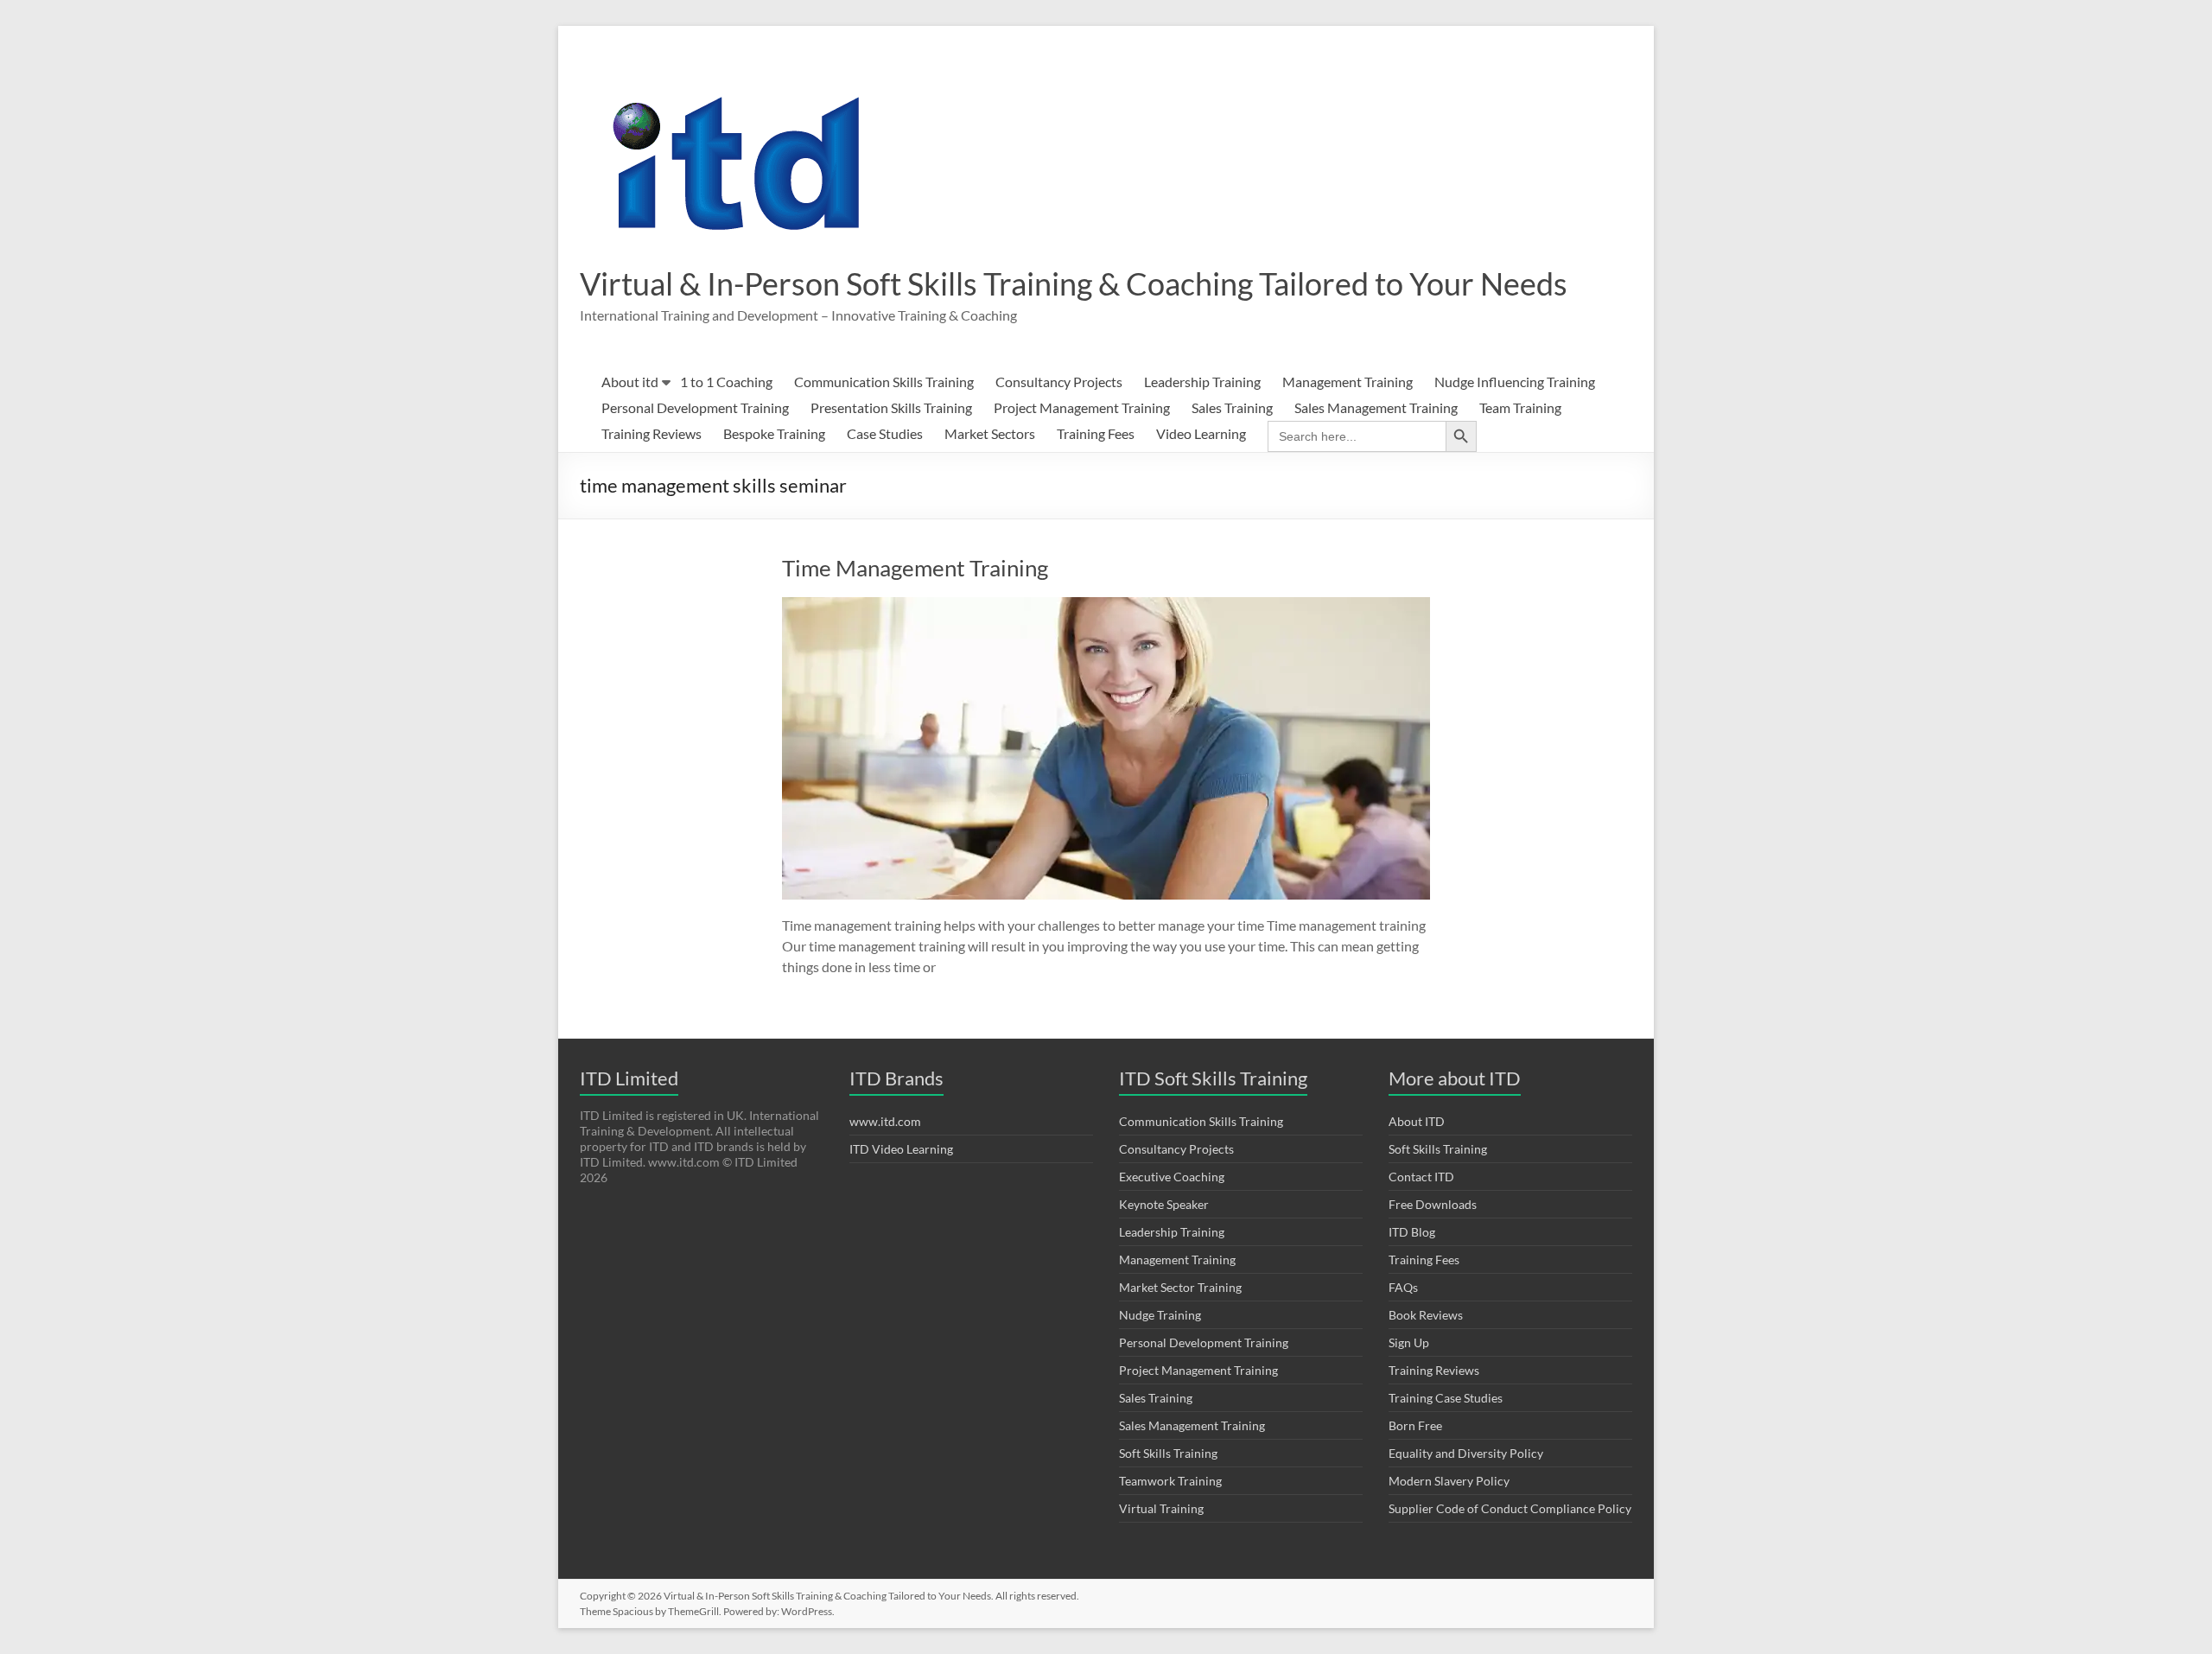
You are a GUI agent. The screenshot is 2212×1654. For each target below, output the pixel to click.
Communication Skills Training (884, 382)
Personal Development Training (695, 407)
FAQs (1403, 1287)
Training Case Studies (1446, 1398)
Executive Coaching (1172, 1177)
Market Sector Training (1180, 1287)
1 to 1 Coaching (726, 382)
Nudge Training (1160, 1315)
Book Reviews (1426, 1315)
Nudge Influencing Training (1515, 382)
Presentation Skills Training (891, 407)
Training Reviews (652, 433)
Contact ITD (1421, 1177)
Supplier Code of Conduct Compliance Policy (1510, 1508)
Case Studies (885, 433)
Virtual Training (1161, 1508)
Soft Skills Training (1168, 1453)
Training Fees (1096, 433)
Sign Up (1409, 1342)
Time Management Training (915, 568)
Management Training (1348, 382)
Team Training (1520, 407)
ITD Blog (1412, 1232)
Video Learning (1201, 433)
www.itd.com (885, 1121)
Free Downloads (1433, 1204)
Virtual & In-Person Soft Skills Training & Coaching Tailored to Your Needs (1074, 283)
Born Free (1415, 1425)
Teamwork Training (1170, 1481)
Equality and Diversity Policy (1466, 1453)
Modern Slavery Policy (1449, 1481)
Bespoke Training (774, 433)
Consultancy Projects (1059, 382)
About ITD (1417, 1121)
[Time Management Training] (1106, 605)
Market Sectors (990, 433)
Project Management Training (1082, 407)
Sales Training (1232, 407)
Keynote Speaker (1164, 1204)
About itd (630, 382)
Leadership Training (1202, 382)
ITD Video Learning (901, 1149)
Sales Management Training (1376, 407)
